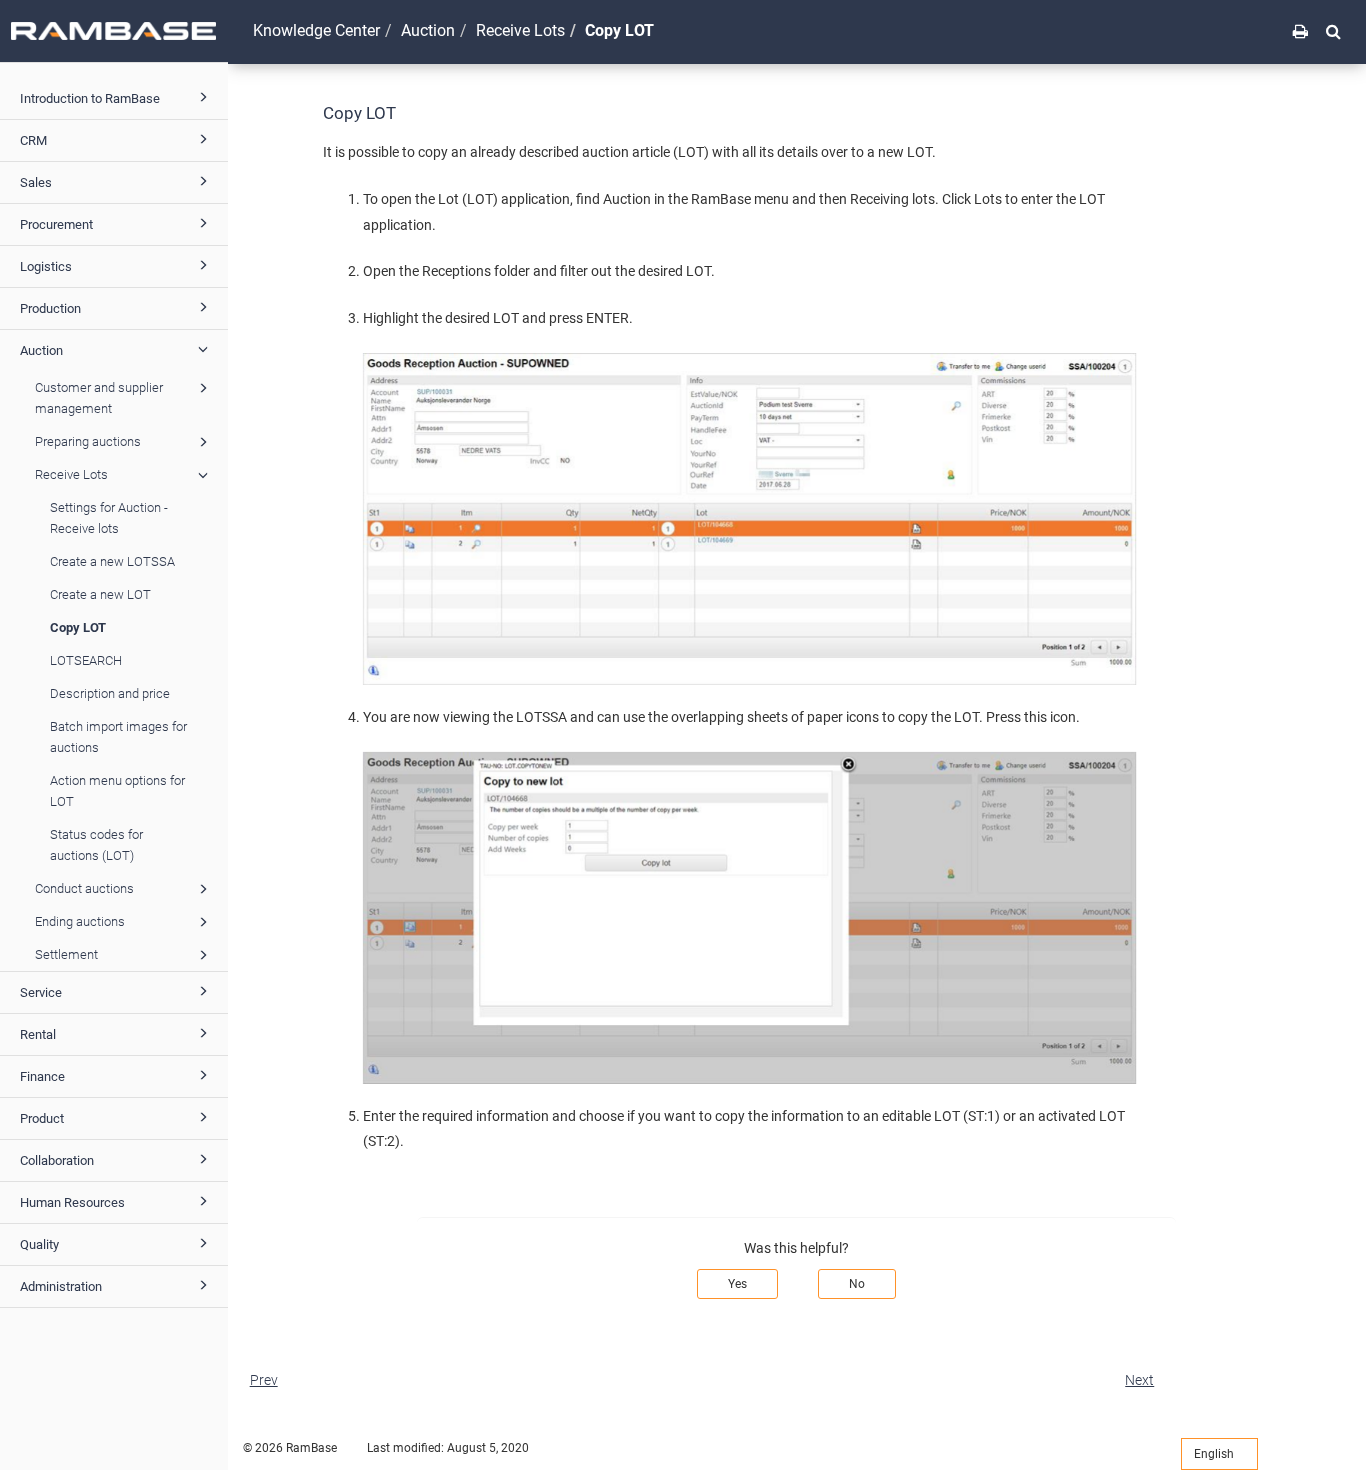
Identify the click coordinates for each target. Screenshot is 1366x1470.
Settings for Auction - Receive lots (109, 518)
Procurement (56, 224)
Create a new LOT (100, 594)
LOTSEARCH (86, 660)
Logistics (46, 266)
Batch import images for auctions (118, 737)
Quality (39, 1244)
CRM (33, 140)
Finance (42, 1076)
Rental (38, 1034)
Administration (61, 1286)
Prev (264, 1380)
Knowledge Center (316, 30)
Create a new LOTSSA (112, 561)
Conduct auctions (84, 888)
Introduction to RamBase (90, 98)
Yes (737, 1284)
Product (42, 1118)
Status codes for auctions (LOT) (96, 845)
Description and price (110, 693)
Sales (36, 182)
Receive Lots (71, 474)
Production (50, 308)
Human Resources (72, 1202)
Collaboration (57, 1160)
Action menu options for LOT (117, 791)
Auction (41, 350)
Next (1139, 1380)
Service (41, 992)
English (1215, 1454)
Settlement (66, 954)
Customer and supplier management (99, 398)
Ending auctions (80, 921)
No (857, 1284)
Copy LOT (78, 627)
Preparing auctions (88, 441)
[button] (1333, 31)
